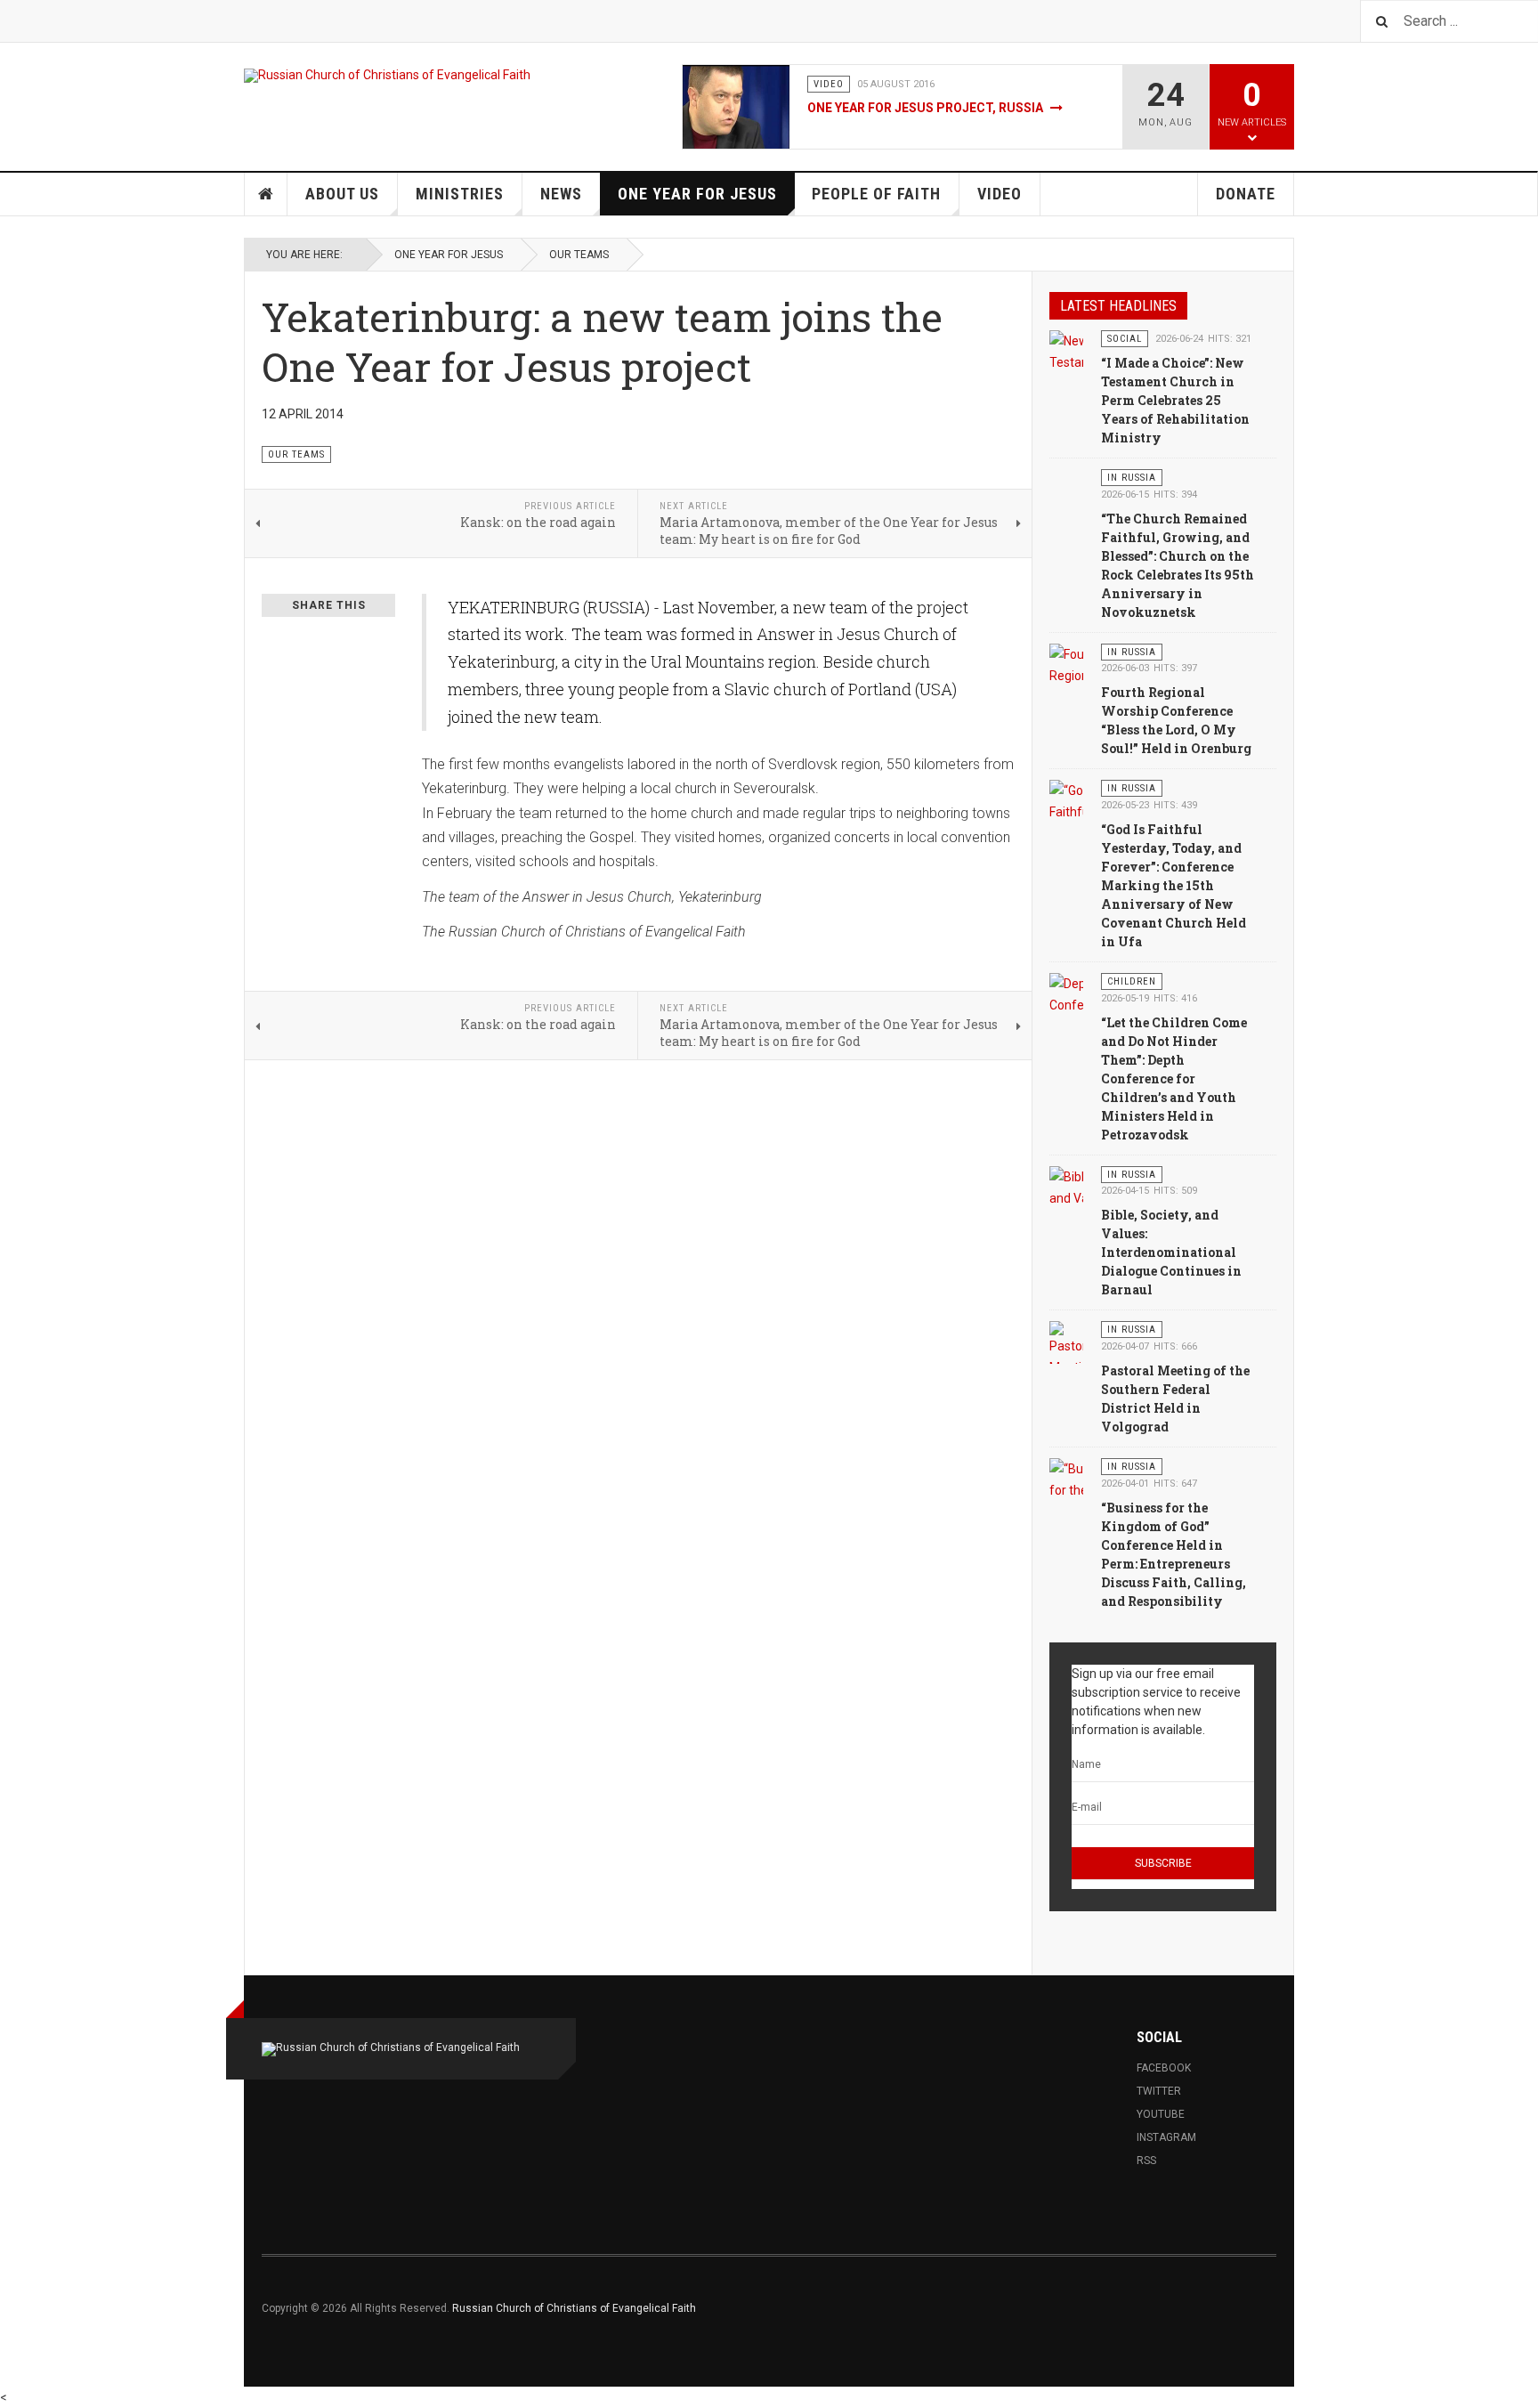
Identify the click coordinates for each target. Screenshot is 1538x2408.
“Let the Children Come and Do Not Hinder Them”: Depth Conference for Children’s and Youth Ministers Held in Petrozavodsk (1174, 1078)
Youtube (1161, 2114)
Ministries (460, 194)
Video (1000, 194)
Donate (1246, 194)
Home (266, 194)
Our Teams (579, 255)
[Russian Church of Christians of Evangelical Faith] (387, 76)
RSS (1146, 2161)
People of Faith (876, 194)
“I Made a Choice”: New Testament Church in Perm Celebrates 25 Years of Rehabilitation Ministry (1175, 400)
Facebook (1164, 2068)
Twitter (1159, 2091)
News (561, 194)
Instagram (1166, 2137)
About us (342, 194)
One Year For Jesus (697, 194)
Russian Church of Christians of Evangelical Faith (574, 2308)
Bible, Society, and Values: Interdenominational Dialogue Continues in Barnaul (1171, 1252)
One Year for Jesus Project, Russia (927, 108)
